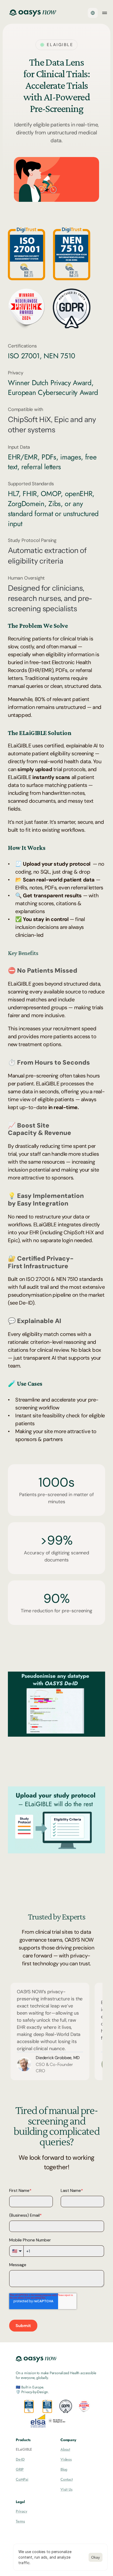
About (65, 2449)
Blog (64, 2469)
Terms (20, 2521)
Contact (67, 2479)
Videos (66, 2459)
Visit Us (66, 2489)
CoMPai (22, 2479)
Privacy (22, 2511)
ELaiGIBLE (24, 2449)
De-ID (20, 2459)
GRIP (20, 2469)
